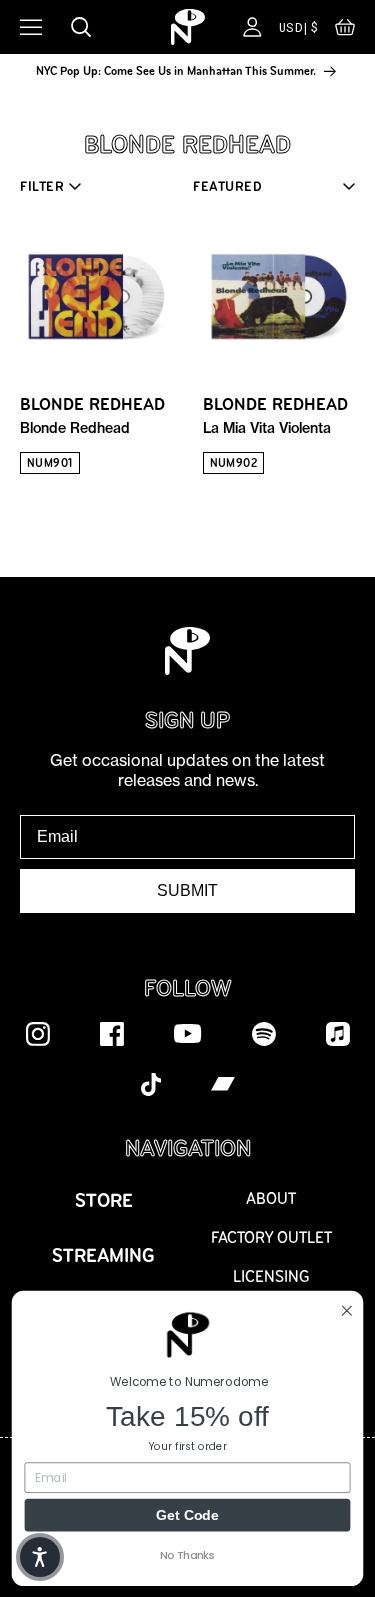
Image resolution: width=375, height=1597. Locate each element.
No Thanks (187, 1554)
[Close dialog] (347, 1310)
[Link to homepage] (188, 27)
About (271, 1198)
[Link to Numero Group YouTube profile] (188, 1033)
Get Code (187, 1514)
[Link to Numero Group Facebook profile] (112, 1033)
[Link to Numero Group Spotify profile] (264, 1033)
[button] (345, 32)
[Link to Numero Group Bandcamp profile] (223, 1083)
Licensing (271, 1276)
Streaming (103, 1255)
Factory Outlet (271, 1237)
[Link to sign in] (252, 27)
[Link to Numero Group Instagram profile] (38, 1033)
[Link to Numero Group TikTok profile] (151, 1083)
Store (104, 1200)
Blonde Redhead (92, 415)
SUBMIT (187, 890)
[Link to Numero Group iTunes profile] (338, 1033)
